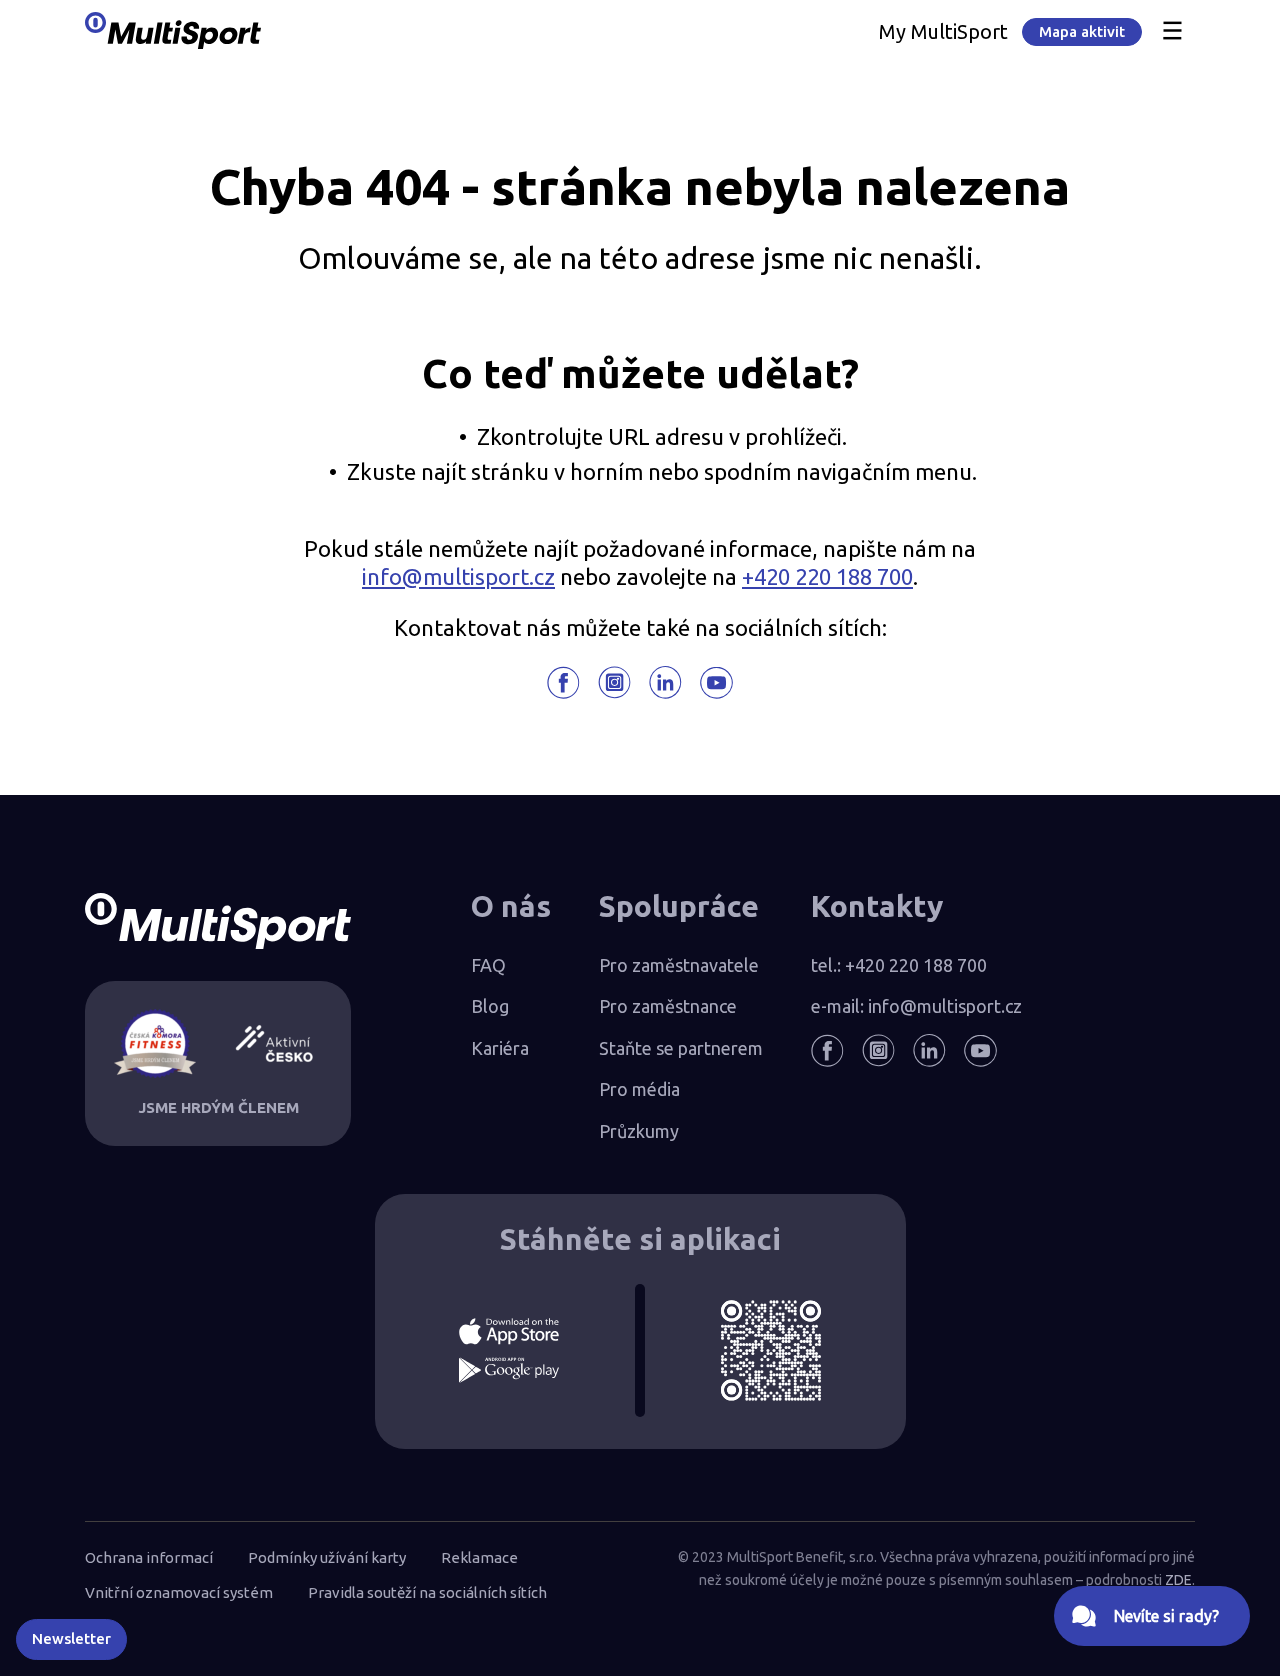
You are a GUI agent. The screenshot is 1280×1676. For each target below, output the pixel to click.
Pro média (639, 1089)
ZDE (1178, 1580)
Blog (490, 1006)
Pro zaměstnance (668, 1006)
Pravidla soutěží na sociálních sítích (427, 1592)
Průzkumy (639, 1131)
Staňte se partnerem (681, 1048)
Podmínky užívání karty (327, 1557)
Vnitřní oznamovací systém (179, 1592)
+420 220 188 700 (827, 576)
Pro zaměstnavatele (679, 965)
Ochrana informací (149, 1557)
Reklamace (479, 1557)
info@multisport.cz (458, 576)
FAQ (488, 965)
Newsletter (71, 1638)
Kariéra (500, 1048)
